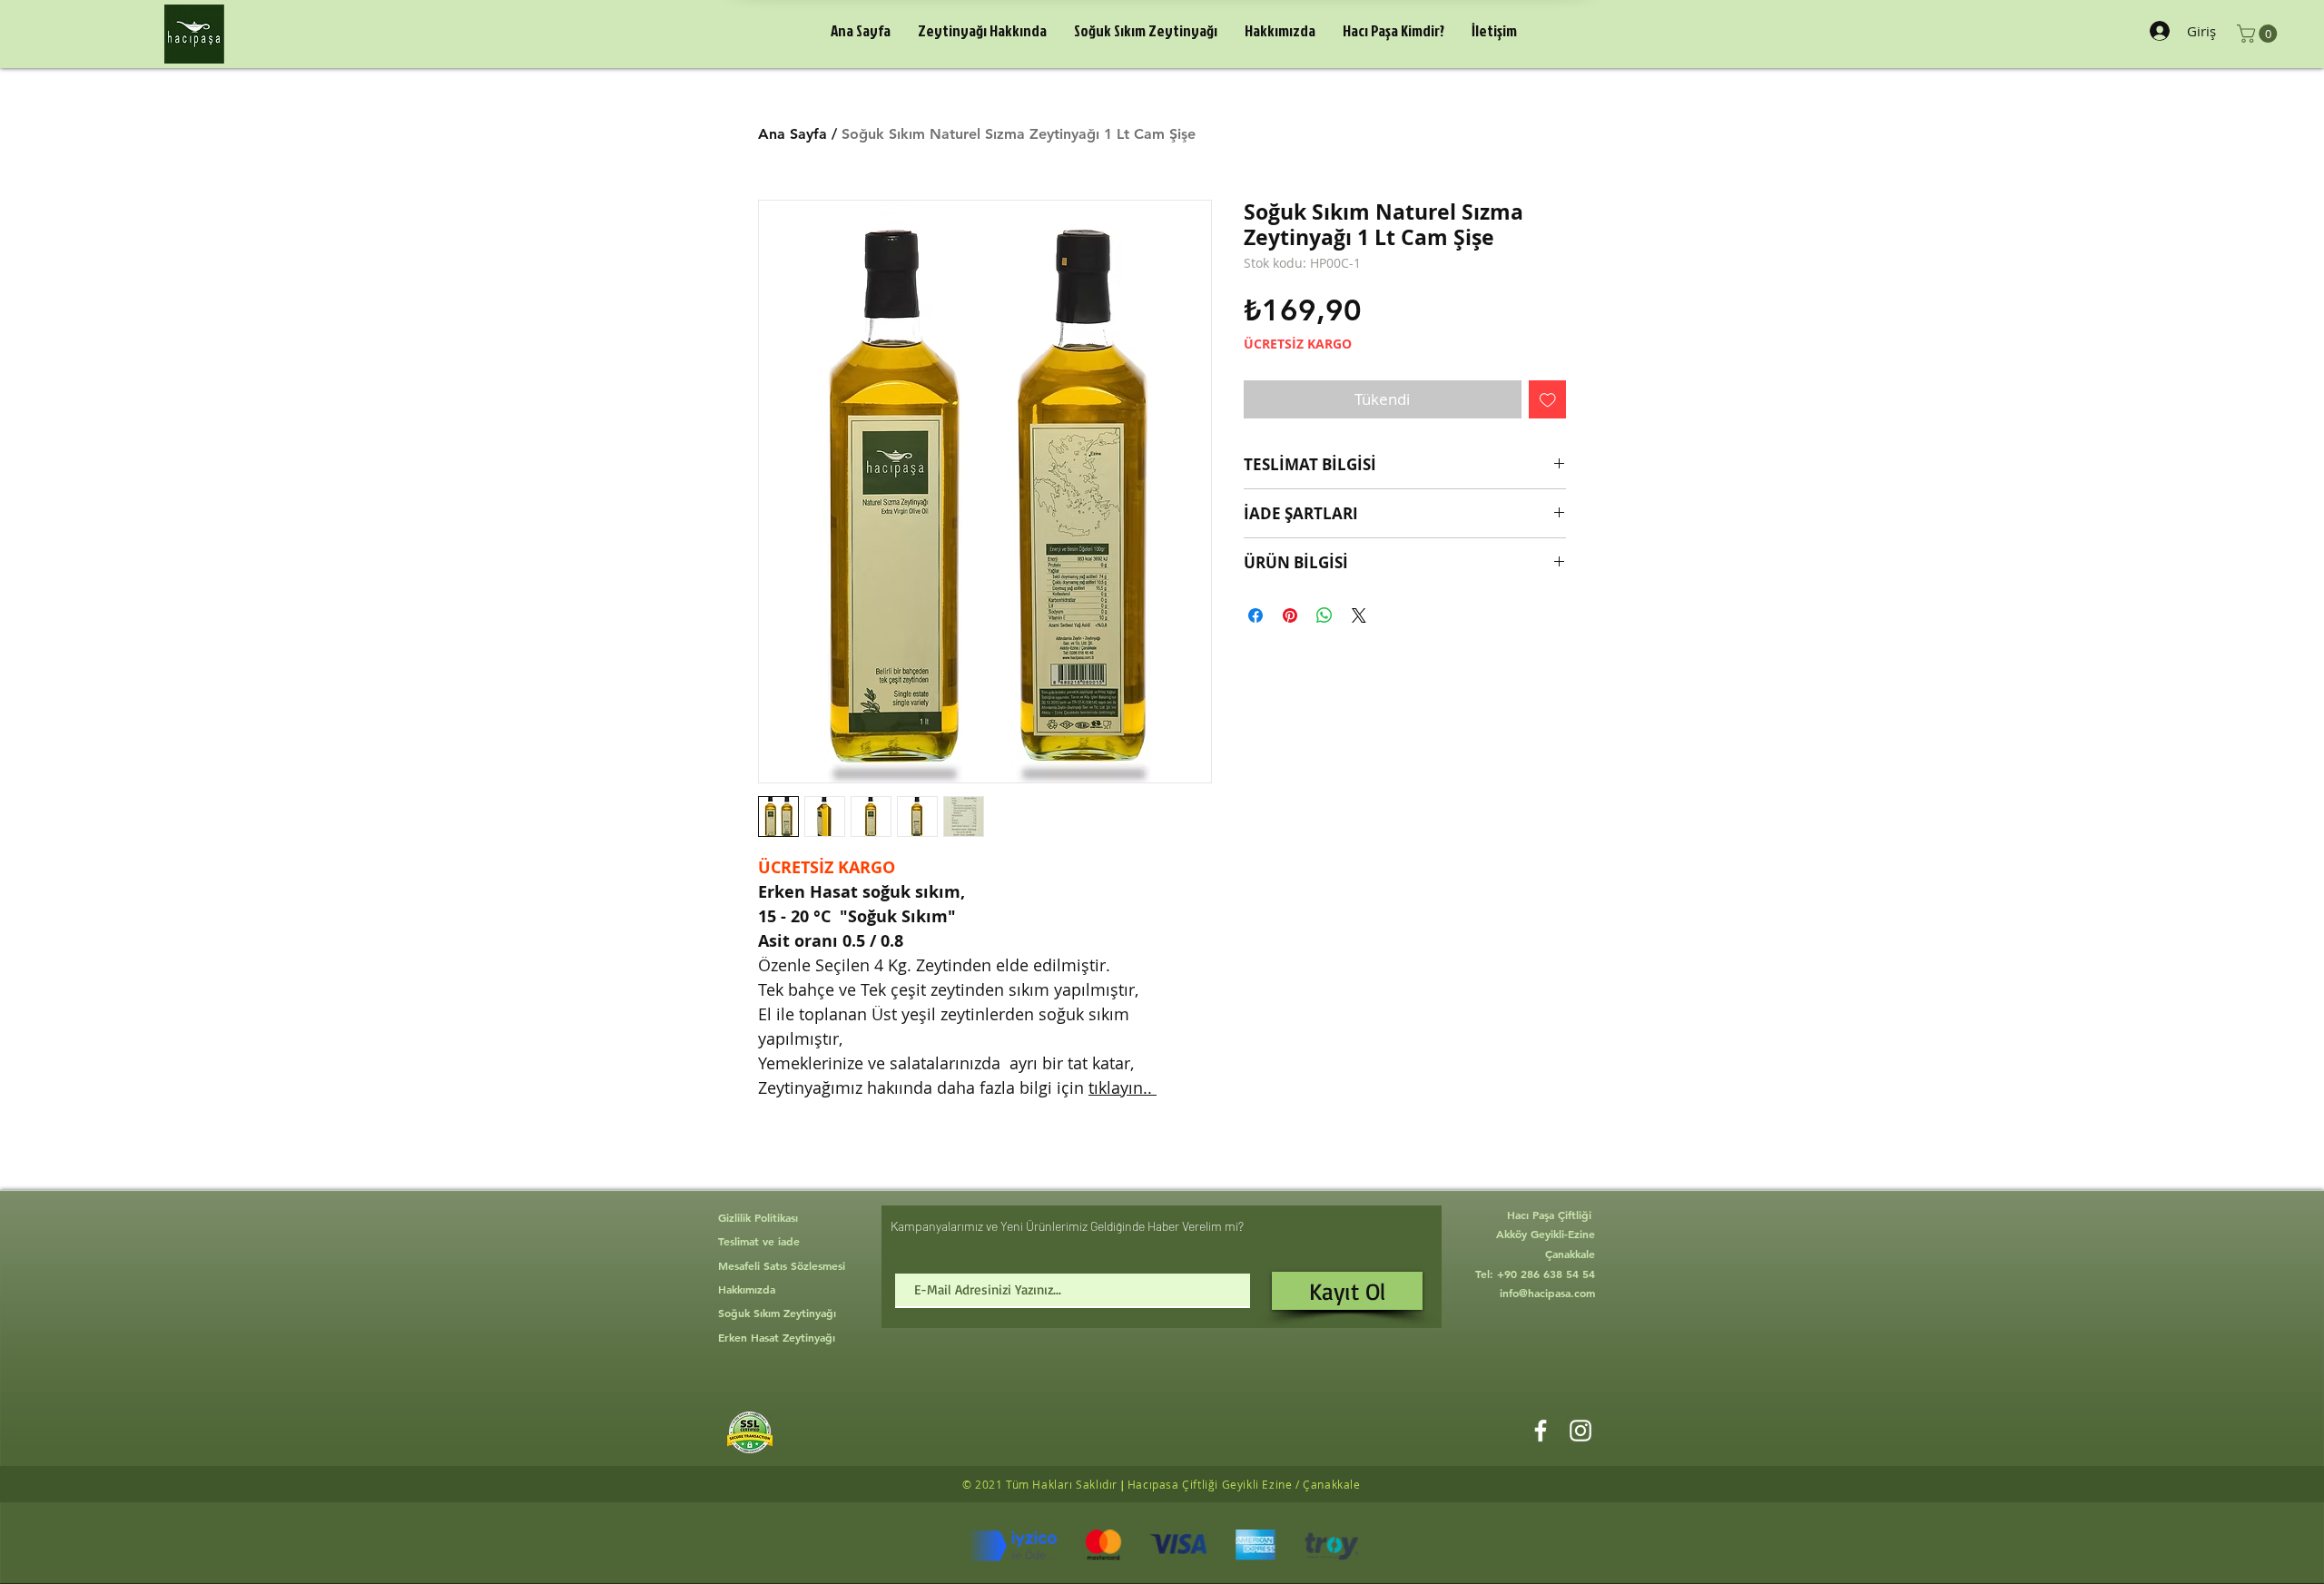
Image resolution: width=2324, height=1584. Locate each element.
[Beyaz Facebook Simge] (1541, 1431)
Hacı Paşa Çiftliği (1551, 1215)
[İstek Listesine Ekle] (1548, 399)
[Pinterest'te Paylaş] (1290, 615)
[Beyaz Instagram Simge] (1581, 1431)
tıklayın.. (1123, 1087)
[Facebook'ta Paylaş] (1256, 615)
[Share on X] (1359, 615)
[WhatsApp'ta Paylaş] (1324, 615)
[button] (2259, 34)
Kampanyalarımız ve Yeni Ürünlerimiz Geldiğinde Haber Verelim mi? (1067, 1226)
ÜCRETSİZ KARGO (1298, 344)
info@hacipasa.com (1547, 1293)
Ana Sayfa (793, 134)
